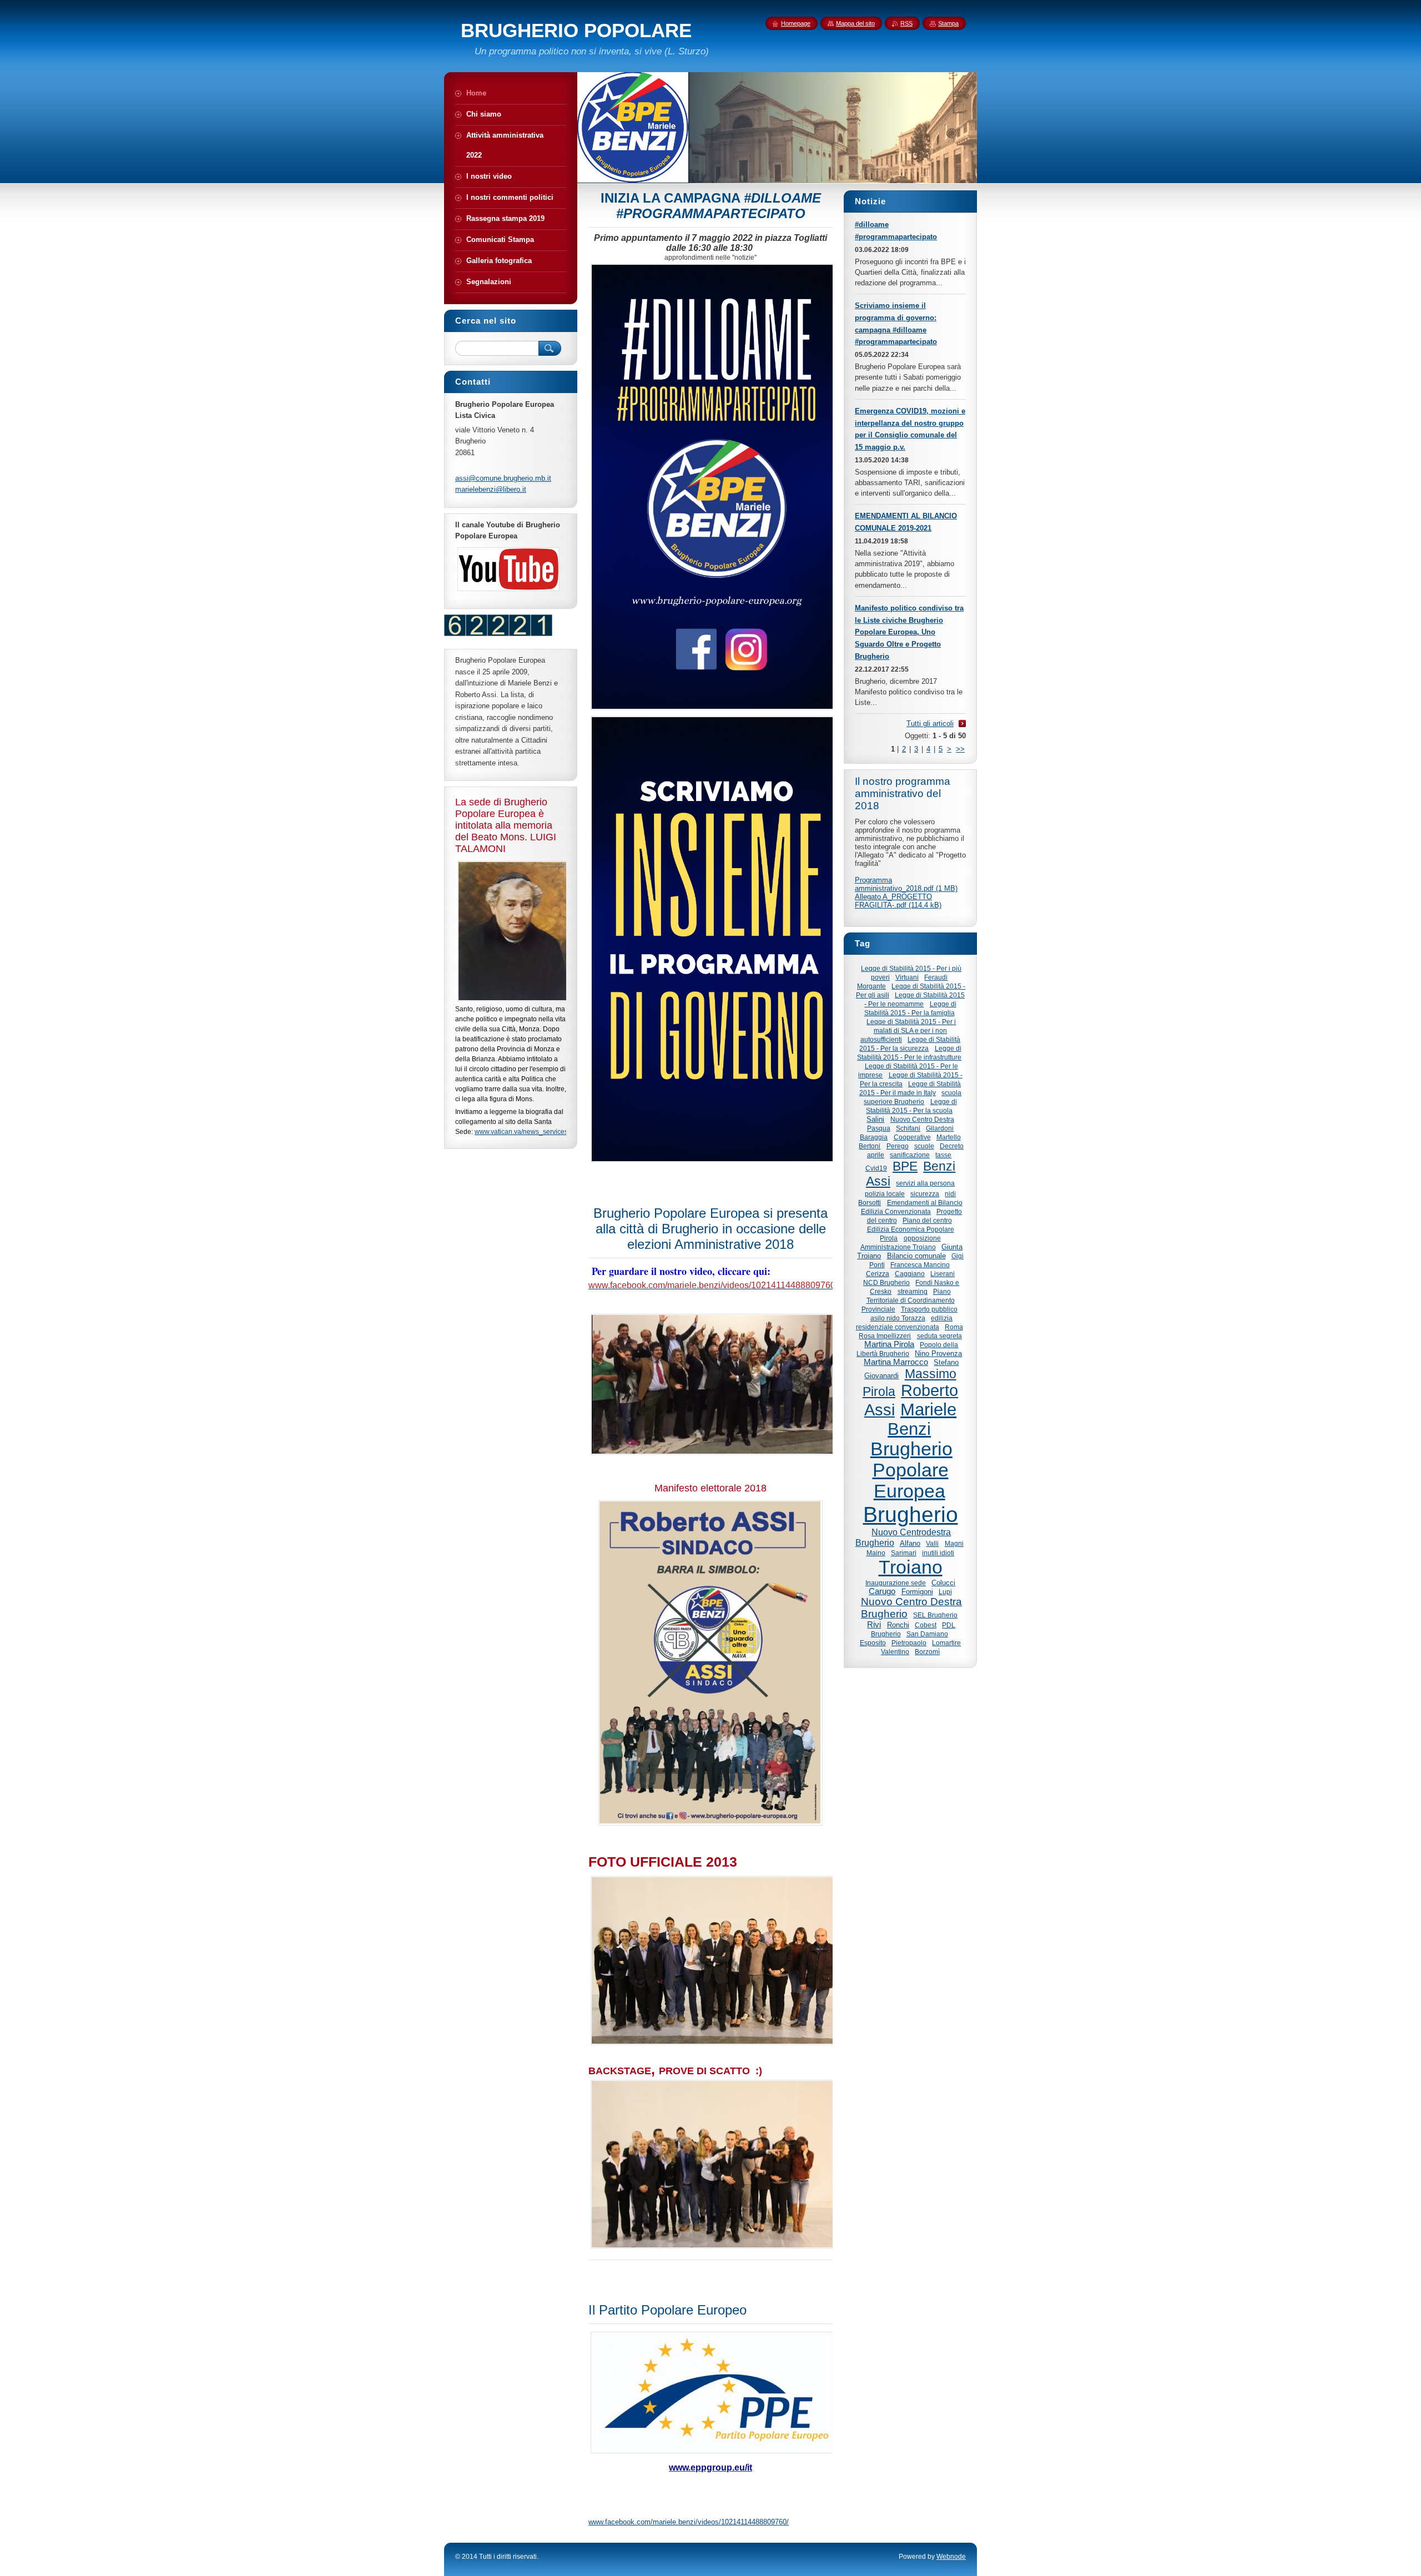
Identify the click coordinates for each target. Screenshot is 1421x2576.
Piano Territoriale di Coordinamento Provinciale (908, 1300)
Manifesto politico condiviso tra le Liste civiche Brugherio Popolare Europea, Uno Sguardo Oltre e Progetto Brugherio (909, 632)
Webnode (951, 2557)
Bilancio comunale (916, 1256)
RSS (906, 23)
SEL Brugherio (935, 1615)
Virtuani (907, 977)
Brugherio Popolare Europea (911, 1470)
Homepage (796, 23)
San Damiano (927, 1634)
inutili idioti (938, 1553)
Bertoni (870, 1146)
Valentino (895, 1652)
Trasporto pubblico (929, 1309)
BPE (905, 1166)
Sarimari (904, 1553)
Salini (875, 1119)
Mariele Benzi (922, 1419)
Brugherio (911, 1514)
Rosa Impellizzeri (885, 1336)
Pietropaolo (909, 1643)
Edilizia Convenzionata (896, 1211)
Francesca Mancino (920, 1265)
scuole (924, 1146)
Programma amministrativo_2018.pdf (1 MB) (906, 884)
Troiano (911, 1567)
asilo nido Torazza (898, 1318)
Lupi (945, 1592)
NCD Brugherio (886, 1282)
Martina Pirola (889, 1344)
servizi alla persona (925, 1183)
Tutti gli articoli (930, 724)
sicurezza (925, 1194)
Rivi (874, 1625)
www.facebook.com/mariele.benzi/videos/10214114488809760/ (689, 2522)
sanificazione (910, 1155)
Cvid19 (876, 1168)
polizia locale (885, 1194)
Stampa (948, 23)
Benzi (939, 1166)
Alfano (910, 1543)
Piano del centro (927, 1220)
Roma (954, 1327)
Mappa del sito (855, 23)
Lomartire (946, 1643)
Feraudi (936, 977)
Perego (898, 1146)
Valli (932, 1543)
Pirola (889, 1238)
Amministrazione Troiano (898, 1247)
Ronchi (898, 1625)
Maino (876, 1553)
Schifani (908, 1128)
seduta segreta (939, 1336)
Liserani (943, 1274)
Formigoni (917, 1592)
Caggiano (910, 1274)
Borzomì (927, 1652)
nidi (950, 1194)
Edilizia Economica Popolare (911, 1229)
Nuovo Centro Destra (922, 1119)
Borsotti (870, 1203)
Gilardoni (940, 1128)
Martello (949, 1137)
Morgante (871, 986)
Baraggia (874, 1137)
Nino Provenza (938, 1353)
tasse (943, 1155)
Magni (954, 1543)
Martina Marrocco (896, 1362)
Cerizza (878, 1274)
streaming (913, 1291)
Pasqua (879, 1128)
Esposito (873, 1643)
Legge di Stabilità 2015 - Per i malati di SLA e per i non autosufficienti (908, 1030)
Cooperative (912, 1137)
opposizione (922, 1238)
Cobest (926, 1625)
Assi (878, 1181)
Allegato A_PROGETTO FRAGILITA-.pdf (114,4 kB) (898, 901)
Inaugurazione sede (896, 1583)
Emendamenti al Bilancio (925, 1203)
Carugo (882, 1591)
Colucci (943, 1583)
